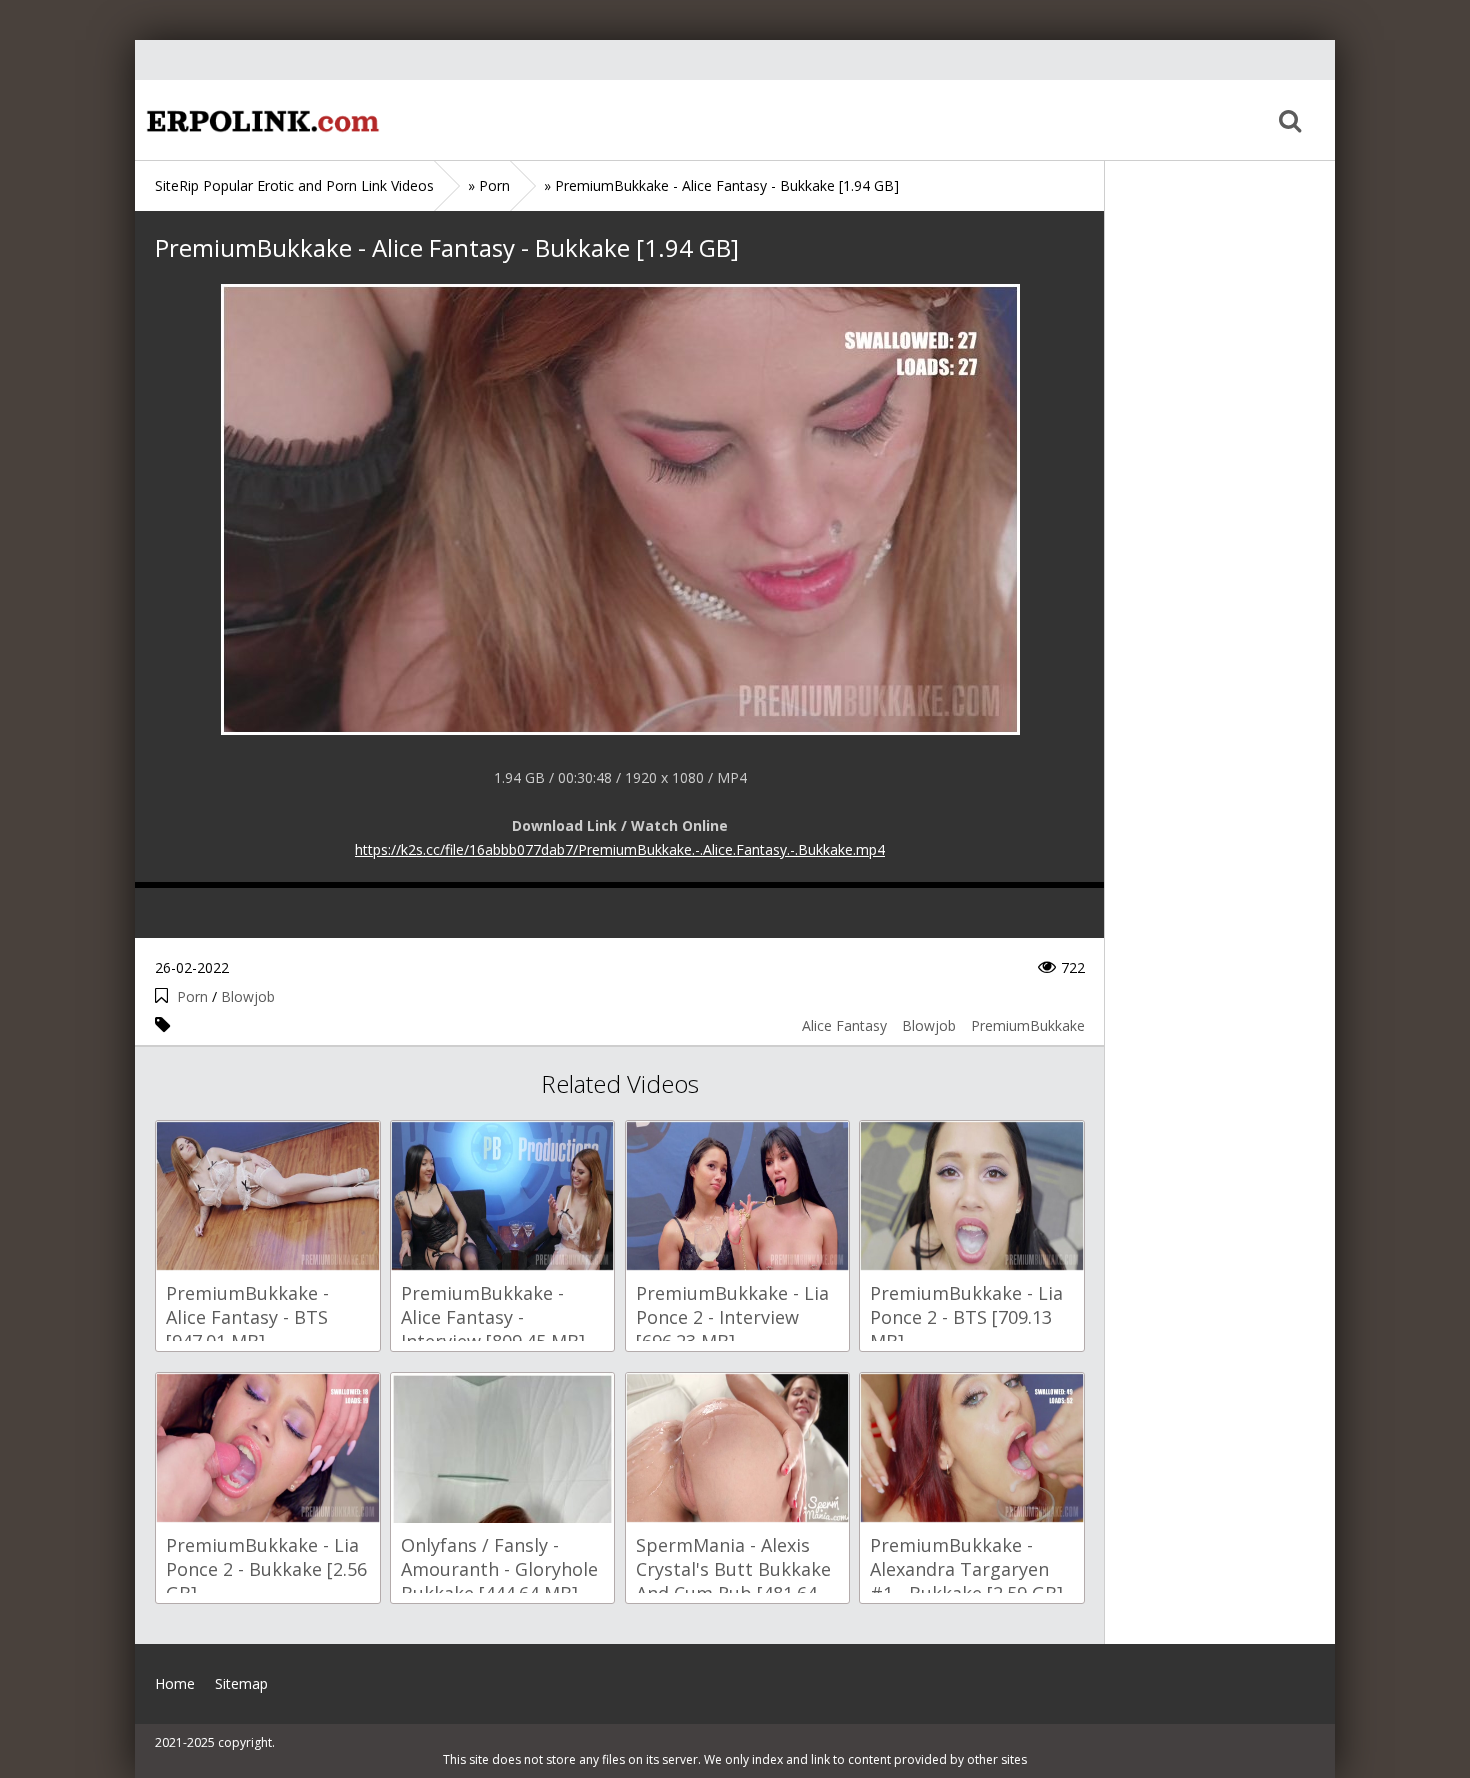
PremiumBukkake (1028, 1025)
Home (260, 120)
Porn (192, 996)
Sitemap (241, 1683)
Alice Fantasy (844, 1025)
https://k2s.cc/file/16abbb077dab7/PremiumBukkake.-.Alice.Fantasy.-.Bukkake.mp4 (620, 849)
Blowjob (248, 996)
